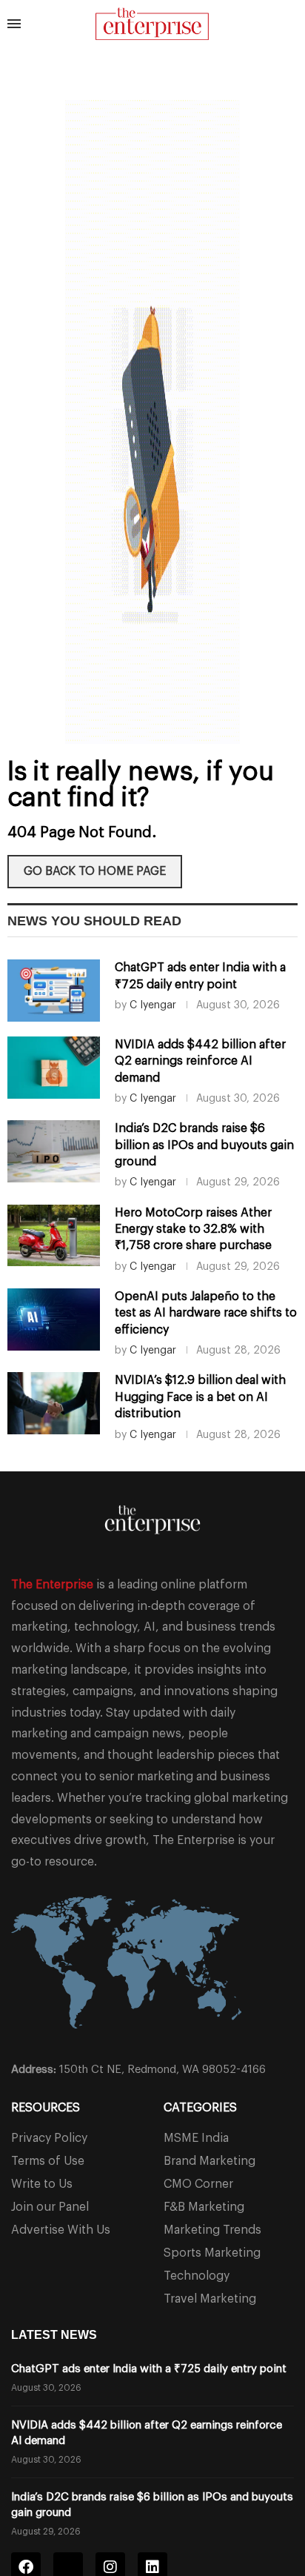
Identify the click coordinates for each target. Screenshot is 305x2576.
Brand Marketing (210, 2161)
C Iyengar (153, 1005)
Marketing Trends (212, 2230)
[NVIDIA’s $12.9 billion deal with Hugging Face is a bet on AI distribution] (54, 1403)
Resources (46, 2108)
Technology (197, 2276)
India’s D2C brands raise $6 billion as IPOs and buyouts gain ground (204, 1145)
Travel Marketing (210, 2299)
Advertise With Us (61, 2230)
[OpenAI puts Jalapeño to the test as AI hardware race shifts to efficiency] (54, 1319)
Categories (200, 2108)
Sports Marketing (212, 2253)
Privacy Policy (49, 2138)
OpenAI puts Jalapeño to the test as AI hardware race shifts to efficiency (206, 1313)
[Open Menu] (14, 24)
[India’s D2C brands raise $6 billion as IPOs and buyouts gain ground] (54, 1151)
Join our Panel (50, 2207)
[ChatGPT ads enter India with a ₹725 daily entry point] (54, 991)
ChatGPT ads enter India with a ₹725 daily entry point (149, 2369)
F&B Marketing (204, 2207)
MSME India (196, 2138)
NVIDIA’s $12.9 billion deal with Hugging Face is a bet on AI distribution (200, 1397)
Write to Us (42, 2184)
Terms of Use (48, 2161)
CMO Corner (198, 2184)
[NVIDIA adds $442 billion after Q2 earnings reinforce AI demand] (54, 1068)
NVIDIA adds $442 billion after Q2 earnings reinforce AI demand (200, 1061)
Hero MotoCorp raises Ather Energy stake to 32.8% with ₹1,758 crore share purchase (193, 1229)
